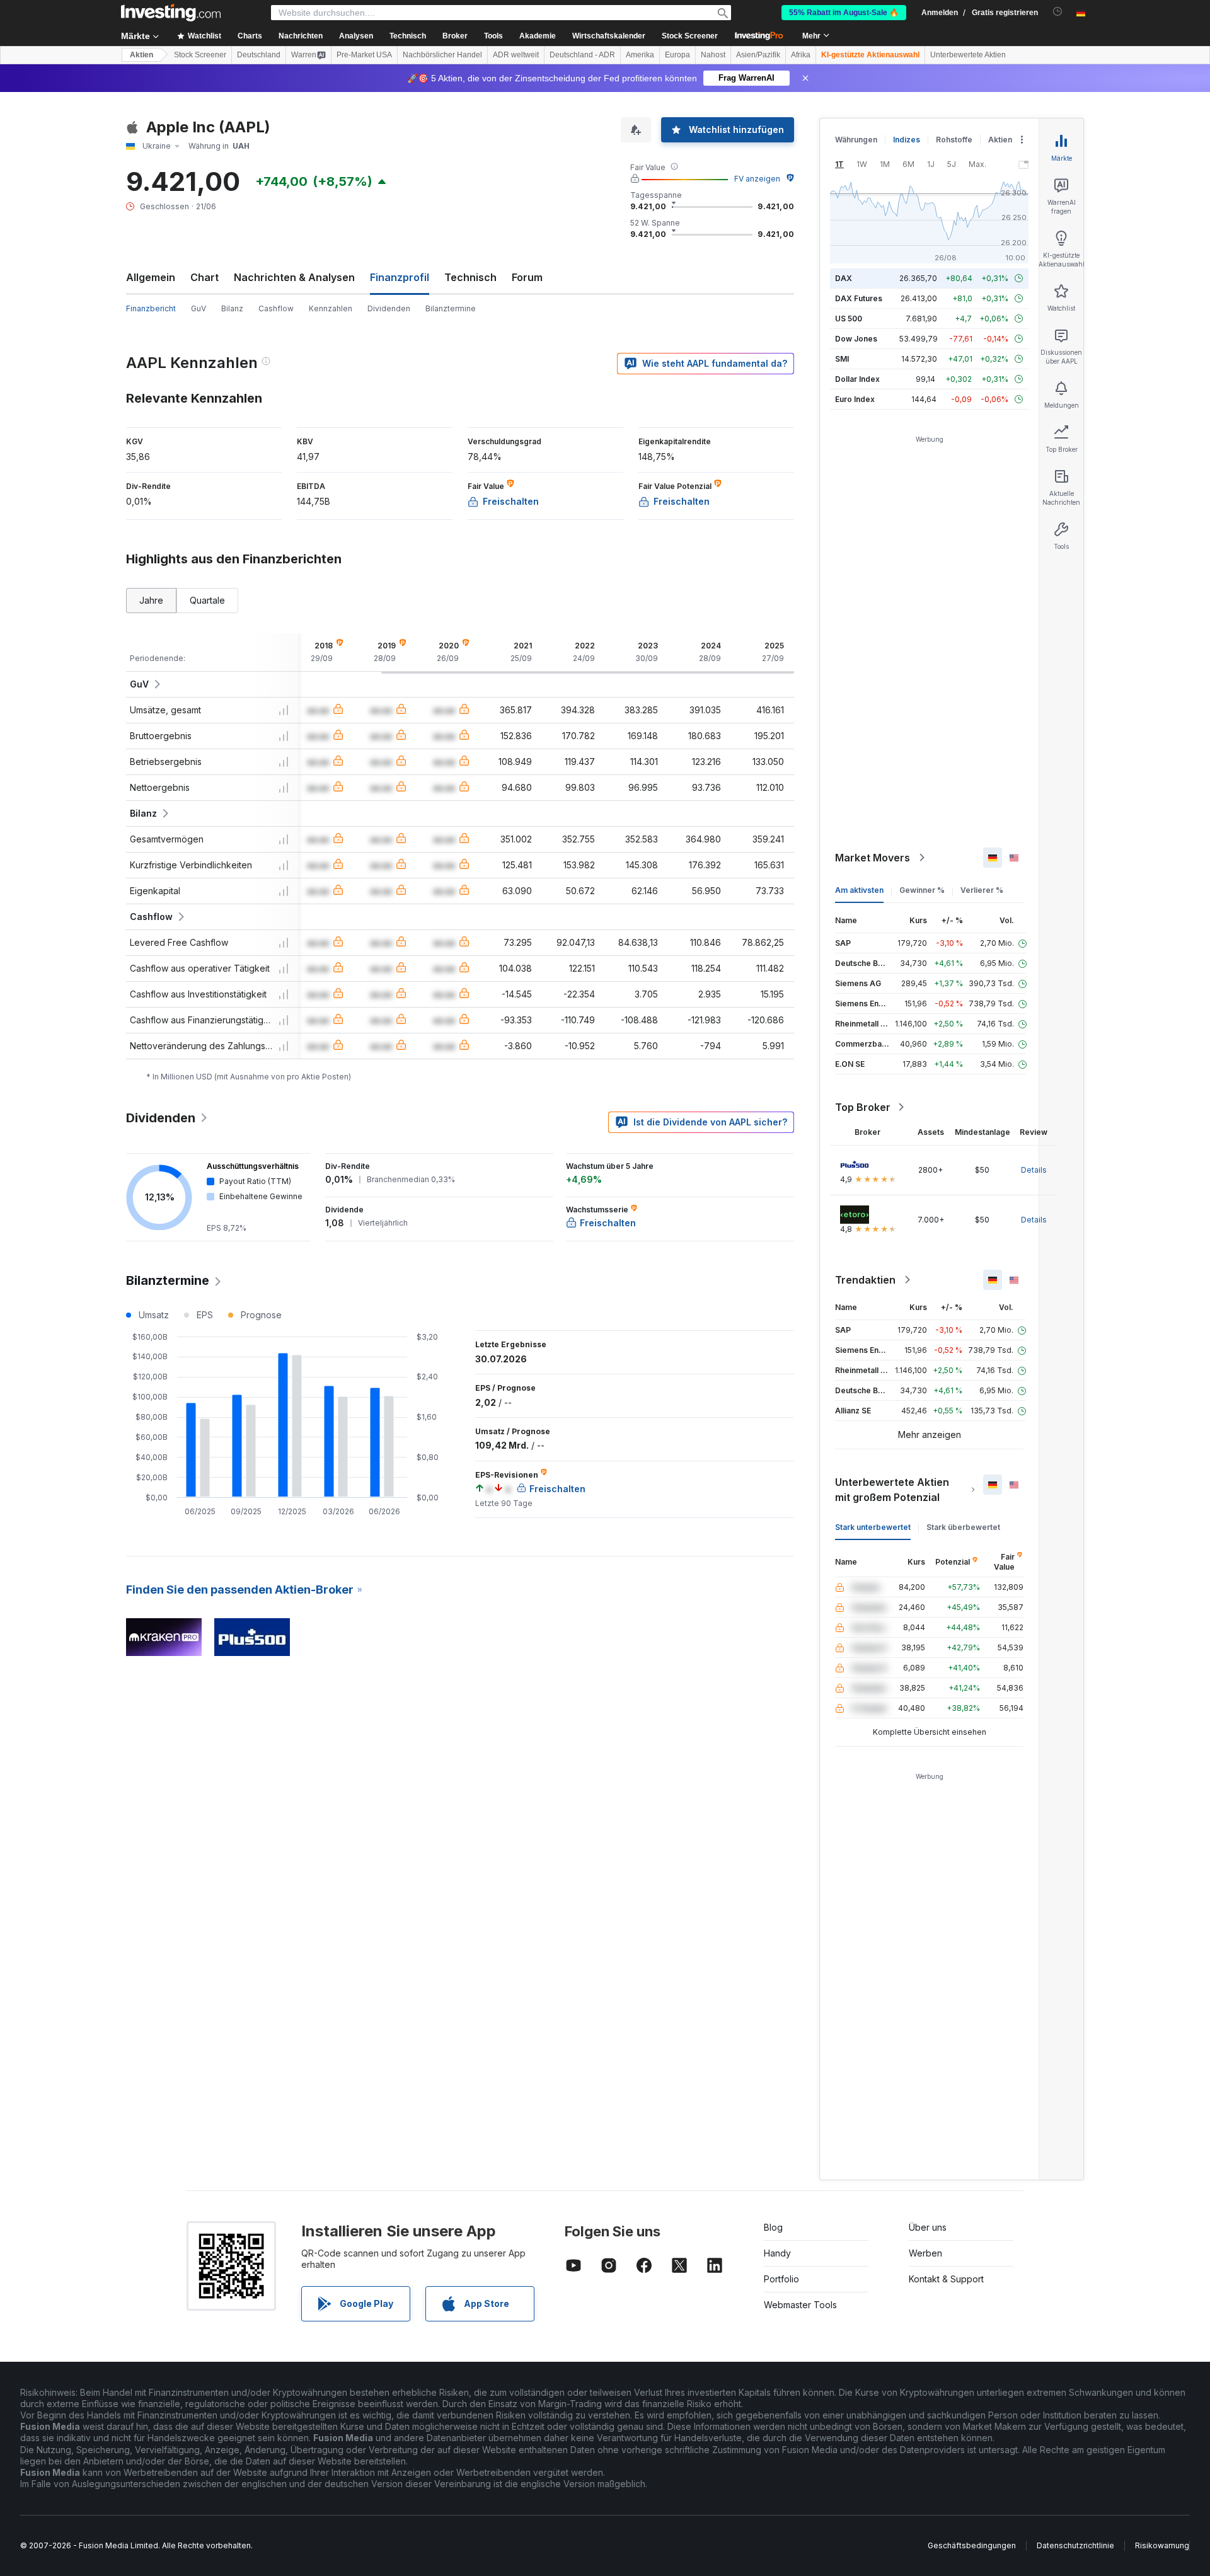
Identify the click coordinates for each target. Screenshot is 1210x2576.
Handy (777, 2253)
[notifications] (1058, 12)
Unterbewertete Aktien (968, 55)
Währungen (856, 140)
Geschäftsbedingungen (972, 2545)
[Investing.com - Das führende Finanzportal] (171, 13)
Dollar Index (857, 379)
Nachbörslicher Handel (442, 55)
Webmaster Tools (800, 2305)
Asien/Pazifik (758, 55)
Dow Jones (856, 339)
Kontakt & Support (946, 2279)
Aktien (141, 55)
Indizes (907, 140)
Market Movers (873, 858)
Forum (527, 277)
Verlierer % (982, 890)
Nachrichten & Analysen (294, 277)
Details (1034, 1170)
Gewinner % (922, 890)
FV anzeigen (757, 179)
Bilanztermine (451, 308)
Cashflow (276, 308)
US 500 (849, 319)
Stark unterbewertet (873, 1527)
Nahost (713, 55)
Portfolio (781, 2279)
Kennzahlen (331, 308)
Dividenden (389, 308)
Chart (205, 277)
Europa (677, 55)
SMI (842, 359)
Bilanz (232, 308)
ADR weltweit (516, 55)
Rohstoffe (954, 140)
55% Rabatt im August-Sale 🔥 (844, 13)
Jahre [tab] (151, 600)
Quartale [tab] (207, 600)
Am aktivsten (859, 890)
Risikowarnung (1162, 2545)
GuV (199, 308)
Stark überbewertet (963, 1527)
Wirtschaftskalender (609, 36)
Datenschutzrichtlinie (1075, 2545)
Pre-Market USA (364, 55)
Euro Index (855, 399)
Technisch (470, 277)
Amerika (640, 55)
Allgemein (151, 277)
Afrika (801, 55)
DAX (844, 278)
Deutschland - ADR (582, 55)
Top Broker (863, 1107)
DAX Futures (859, 298)
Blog (773, 2227)
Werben (925, 2253)
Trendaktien (865, 1280)
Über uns (928, 2227)
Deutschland (259, 55)
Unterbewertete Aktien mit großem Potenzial (892, 1490)
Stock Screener (690, 36)
